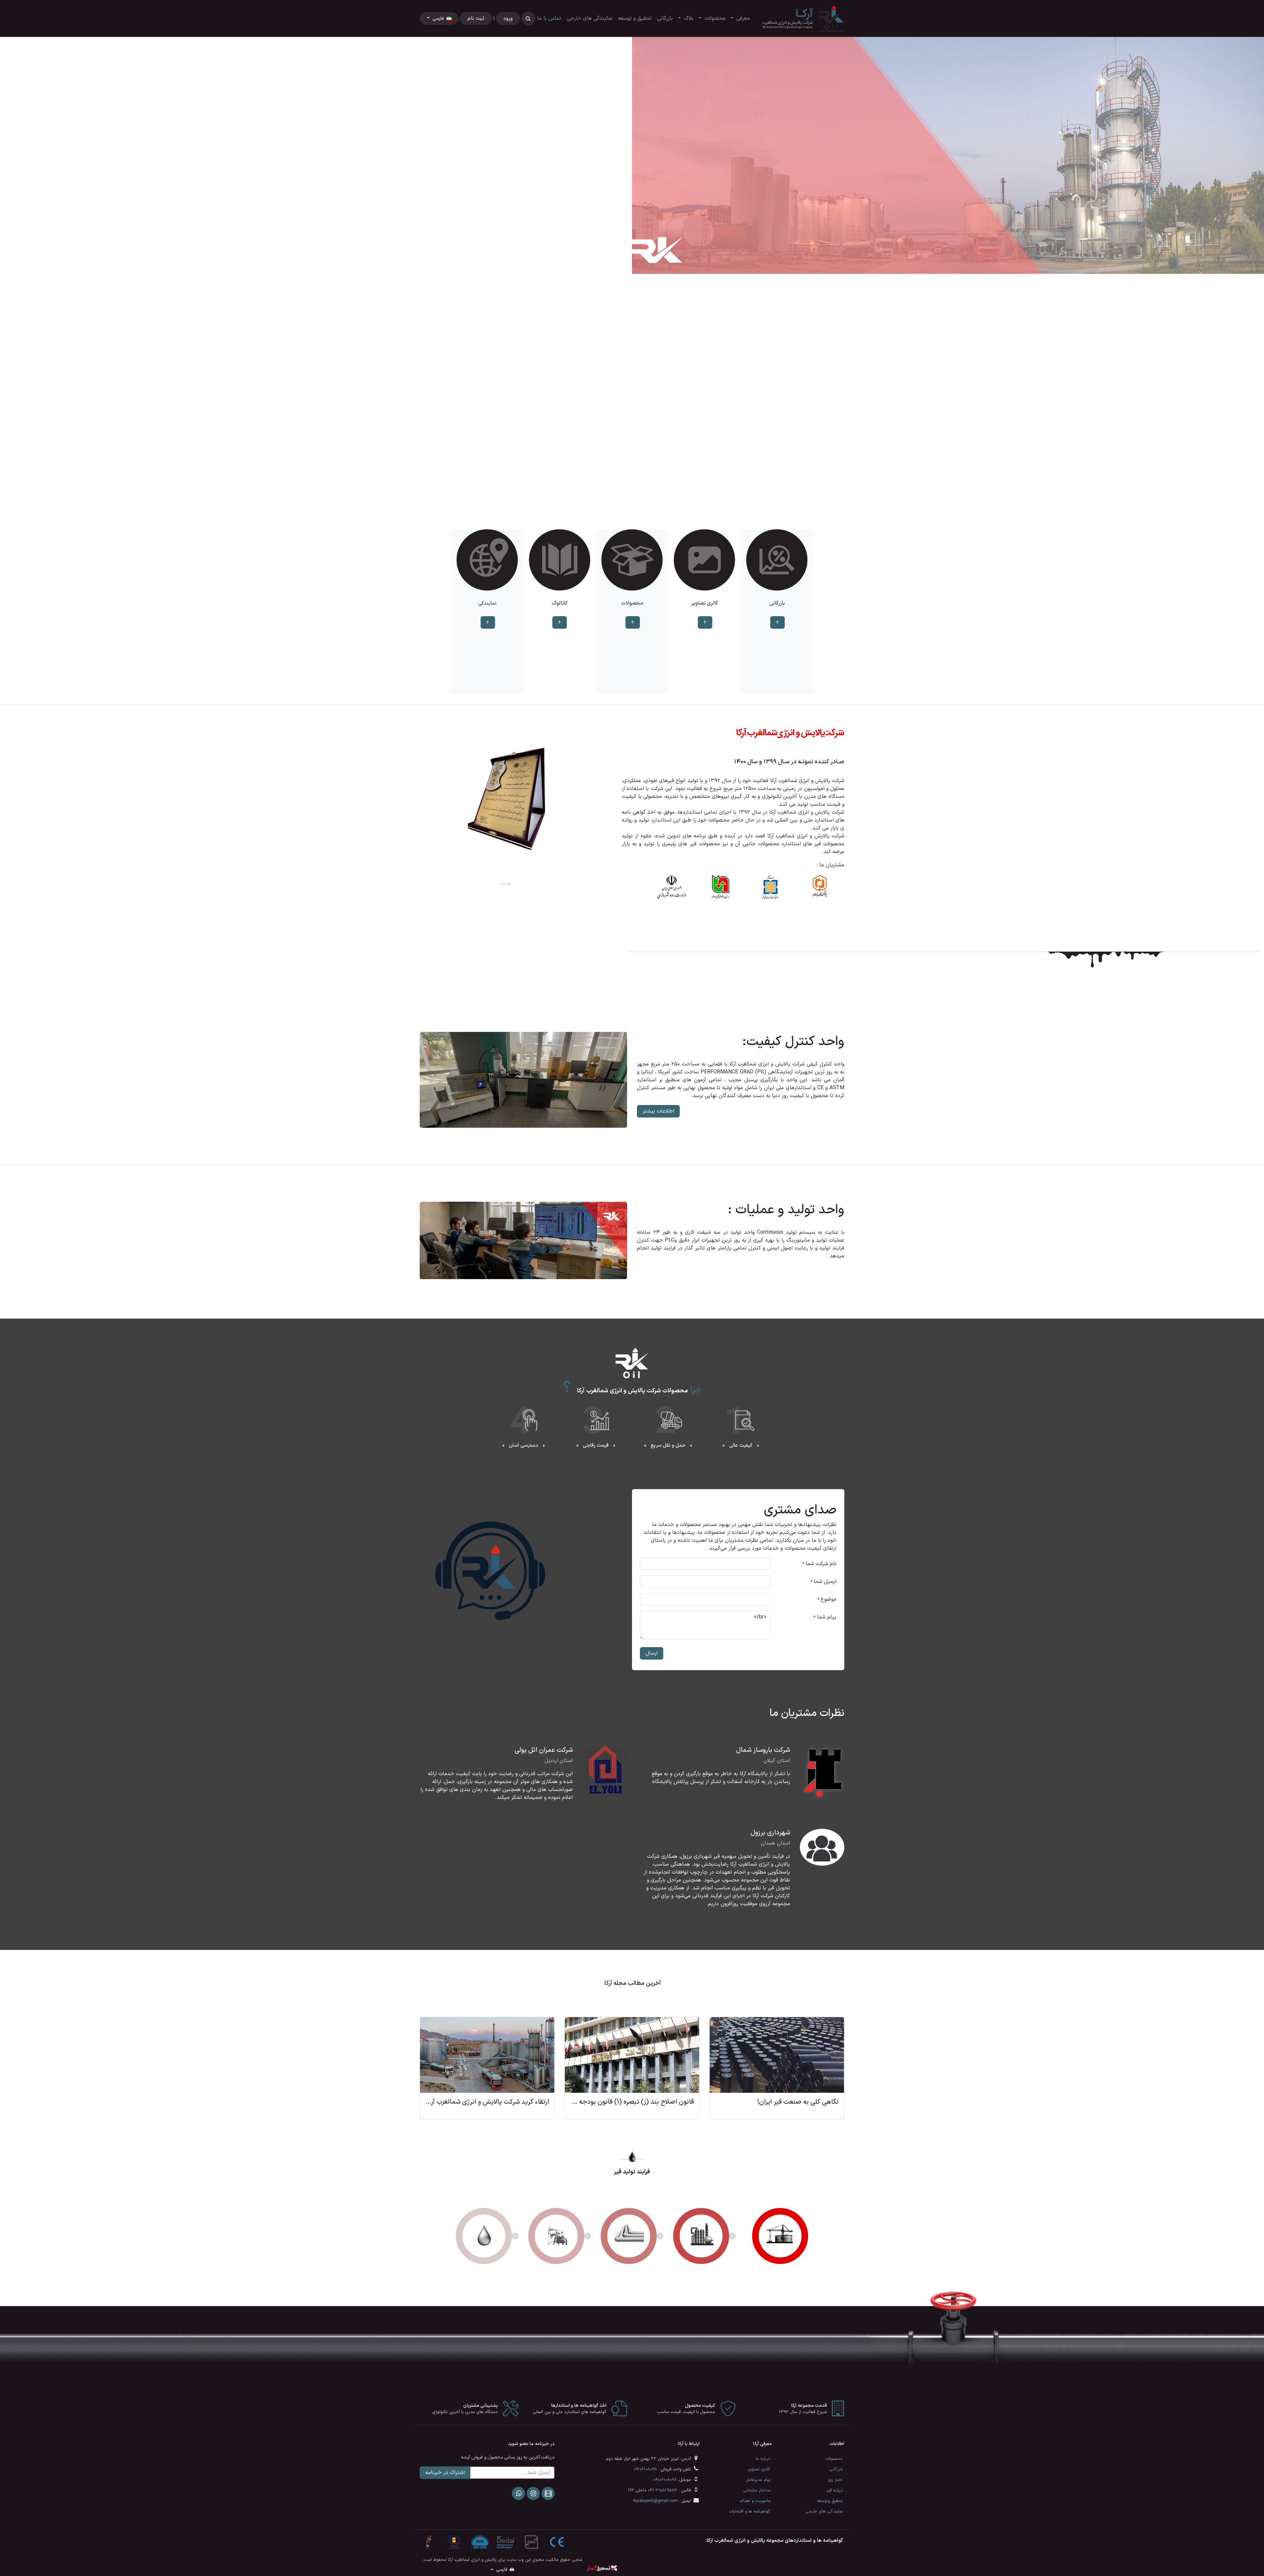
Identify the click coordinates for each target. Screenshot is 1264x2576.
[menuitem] (740, 18)
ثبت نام (476, 18)
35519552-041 (663, 2490)
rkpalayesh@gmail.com (655, 2501)
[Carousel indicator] (608, 504)
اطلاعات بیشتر (658, 1111)
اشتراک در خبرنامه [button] (445, 2473)
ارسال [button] (652, 1653)
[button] (528, 18)
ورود (508, 18)
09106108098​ (665, 2480)
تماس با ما (549, 18)
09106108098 (645, 2469)
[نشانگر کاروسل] (644, 504)
